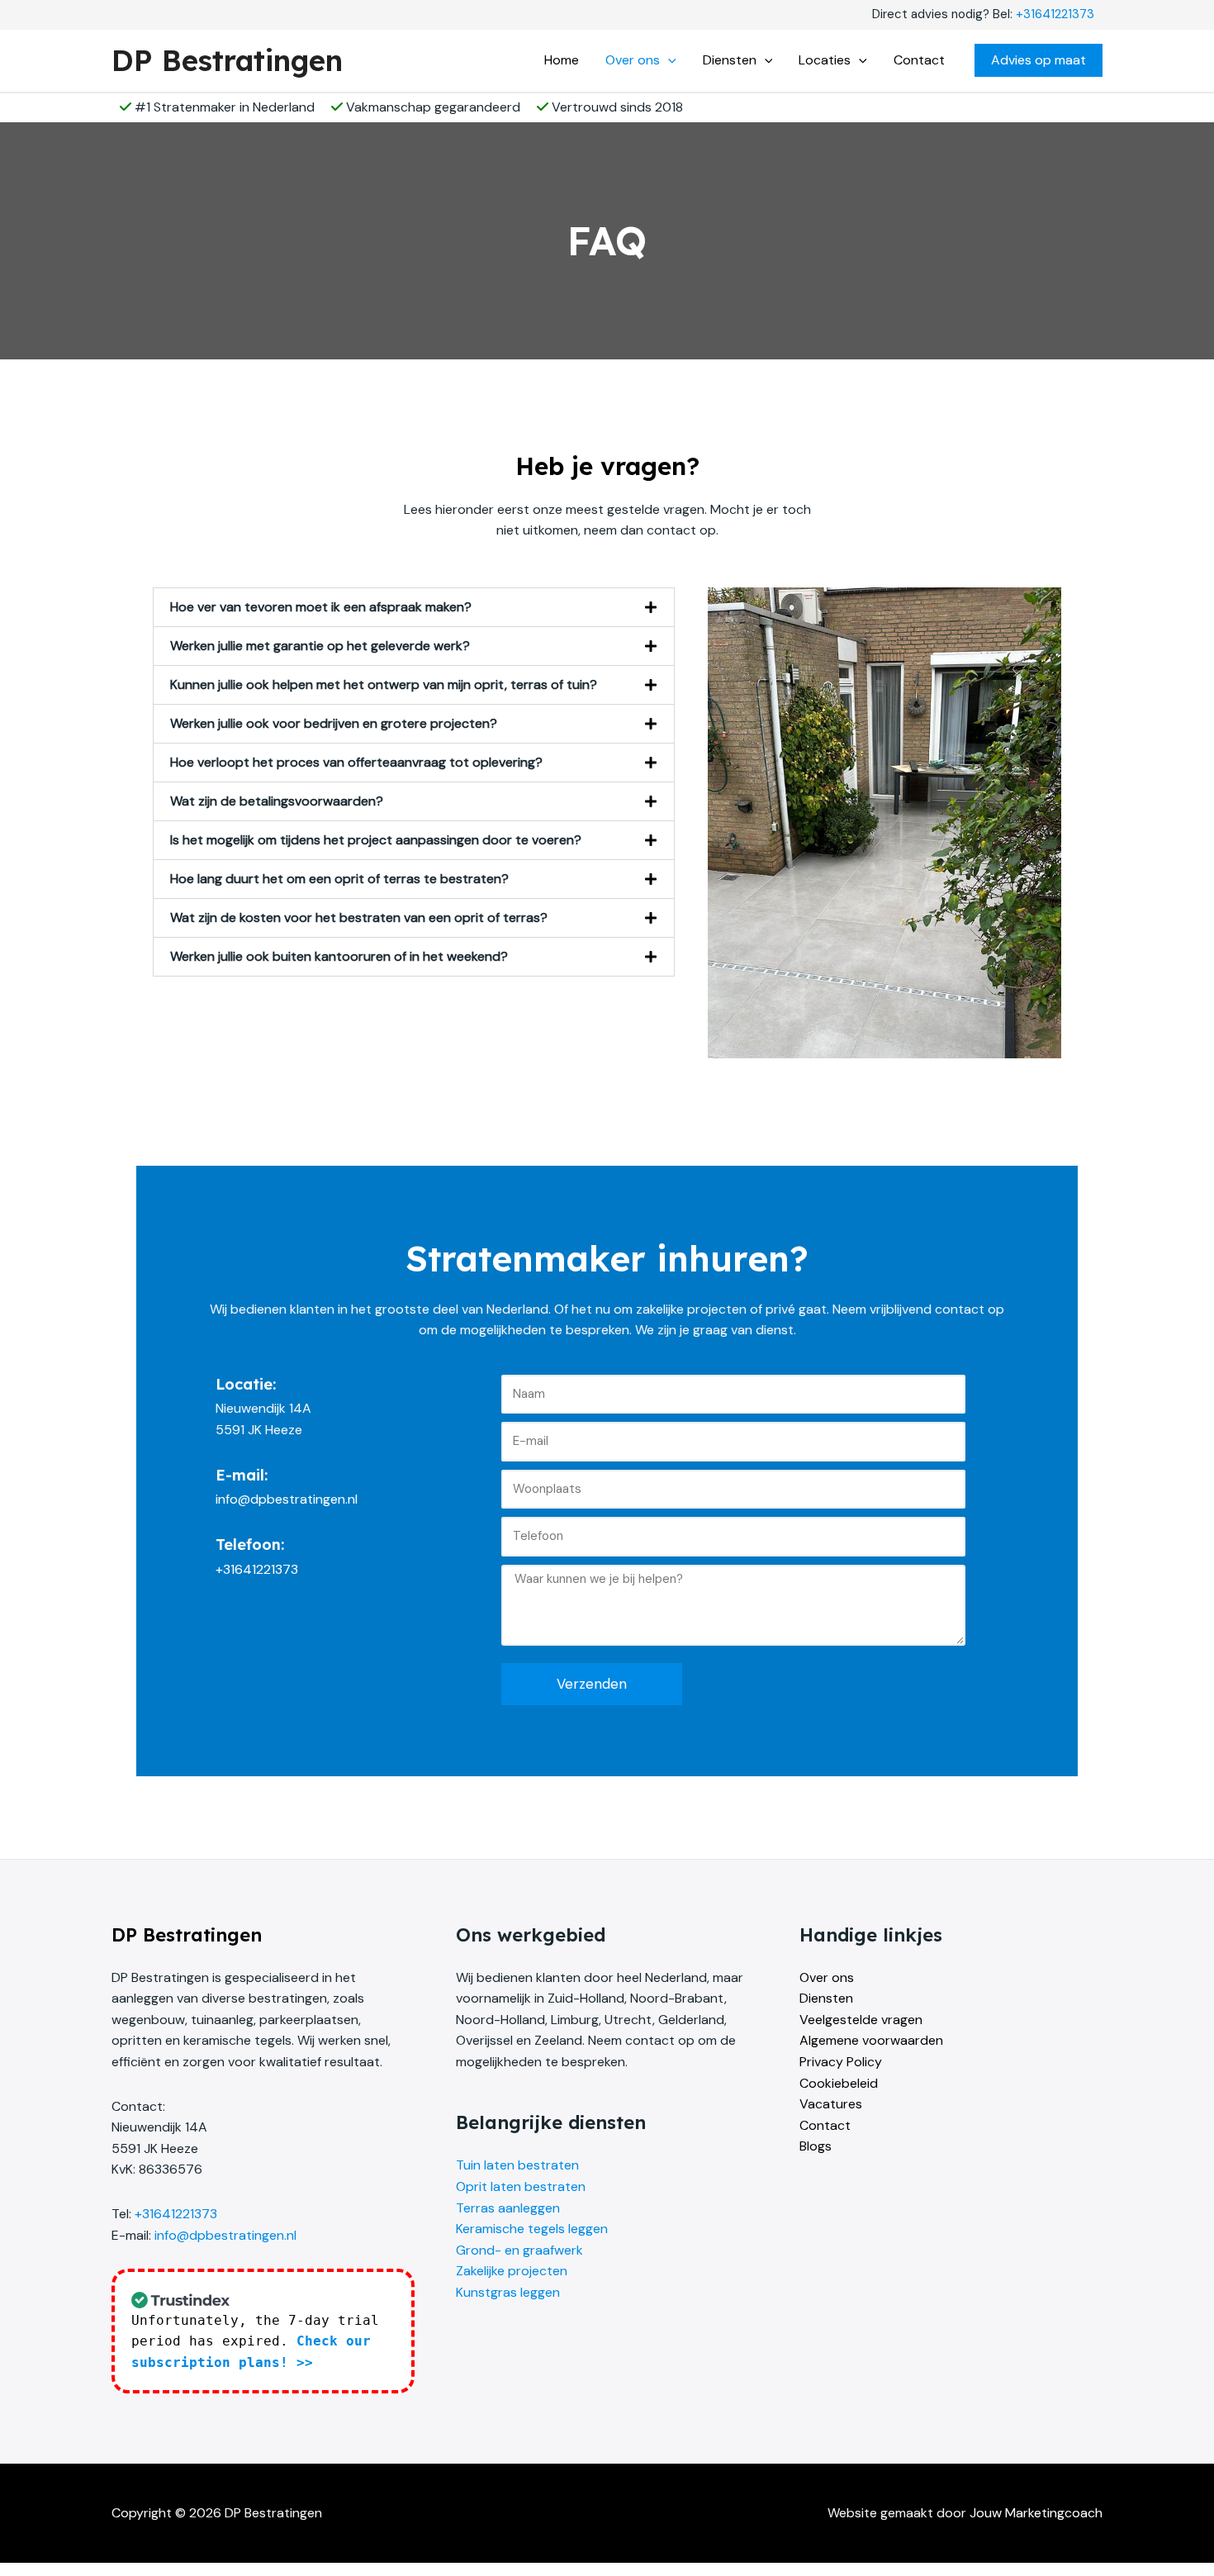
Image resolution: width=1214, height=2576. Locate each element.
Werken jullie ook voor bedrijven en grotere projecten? (334, 723)
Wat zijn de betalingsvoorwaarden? (277, 801)
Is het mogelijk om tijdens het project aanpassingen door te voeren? (376, 840)
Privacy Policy (841, 2062)
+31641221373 (1055, 14)
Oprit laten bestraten (521, 2186)
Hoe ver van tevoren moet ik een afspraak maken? (321, 607)
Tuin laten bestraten (517, 2165)
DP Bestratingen (227, 60)
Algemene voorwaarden (871, 2040)
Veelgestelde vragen (861, 2020)
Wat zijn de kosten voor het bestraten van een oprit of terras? (359, 917)
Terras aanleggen (508, 2208)
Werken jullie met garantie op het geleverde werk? (320, 646)
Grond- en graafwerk (519, 2250)
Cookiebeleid (839, 2083)
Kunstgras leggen (508, 2292)
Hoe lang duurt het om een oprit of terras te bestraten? (339, 879)
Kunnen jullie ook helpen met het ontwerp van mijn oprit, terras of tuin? (384, 684)
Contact (825, 2125)
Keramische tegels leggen (532, 2229)
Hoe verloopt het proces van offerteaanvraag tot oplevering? (356, 762)
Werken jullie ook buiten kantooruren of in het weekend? (339, 956)
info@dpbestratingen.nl (225, 2235)
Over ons (827, 1977)
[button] (668, 60)
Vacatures (831, 2104)
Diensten (826, 1998)
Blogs (816, 2146)
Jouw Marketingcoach (1036, 2513)
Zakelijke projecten (512, 2271)
